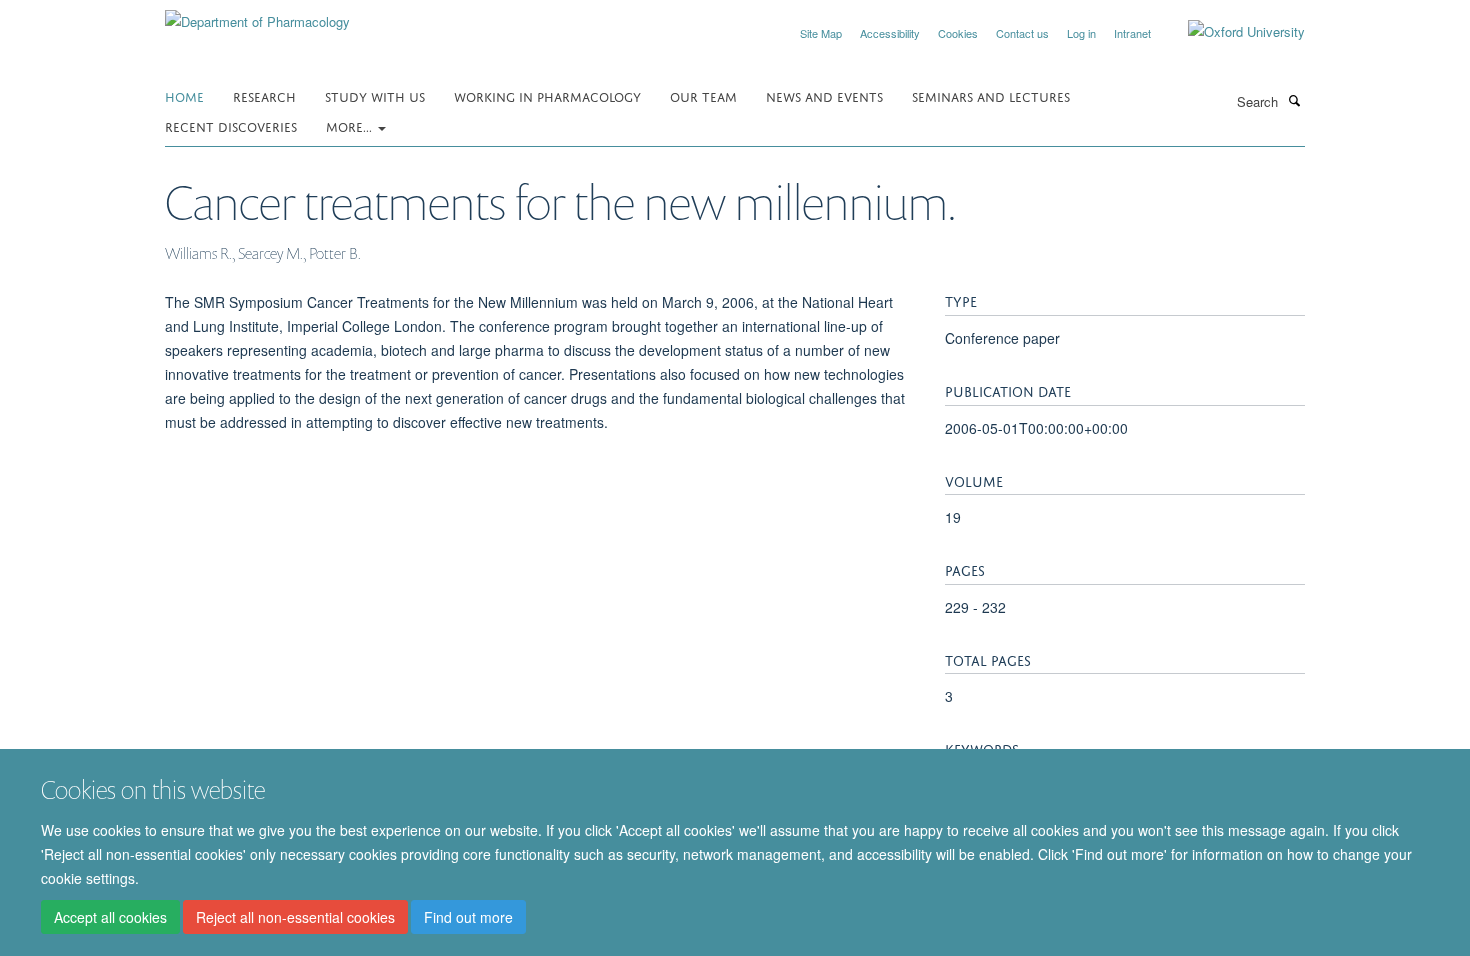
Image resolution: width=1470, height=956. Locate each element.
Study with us (375, 95)
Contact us (1022, 33)
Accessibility (890, 33)
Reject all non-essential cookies (295, 917)
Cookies (958, 33)
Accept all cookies (110, 917)
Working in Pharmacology (547, 95)
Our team (703, 95)
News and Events (824, 95)
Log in (1081, 33)
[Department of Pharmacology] (257, 14)
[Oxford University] (1231, 32)
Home (184, 95)
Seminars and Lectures (991, 95)
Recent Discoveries (231, 125)
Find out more (468, 917)
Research (264, 95)
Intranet (1132, 33)
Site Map (821, 33)
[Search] (1294, 100)
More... (351, 125)
